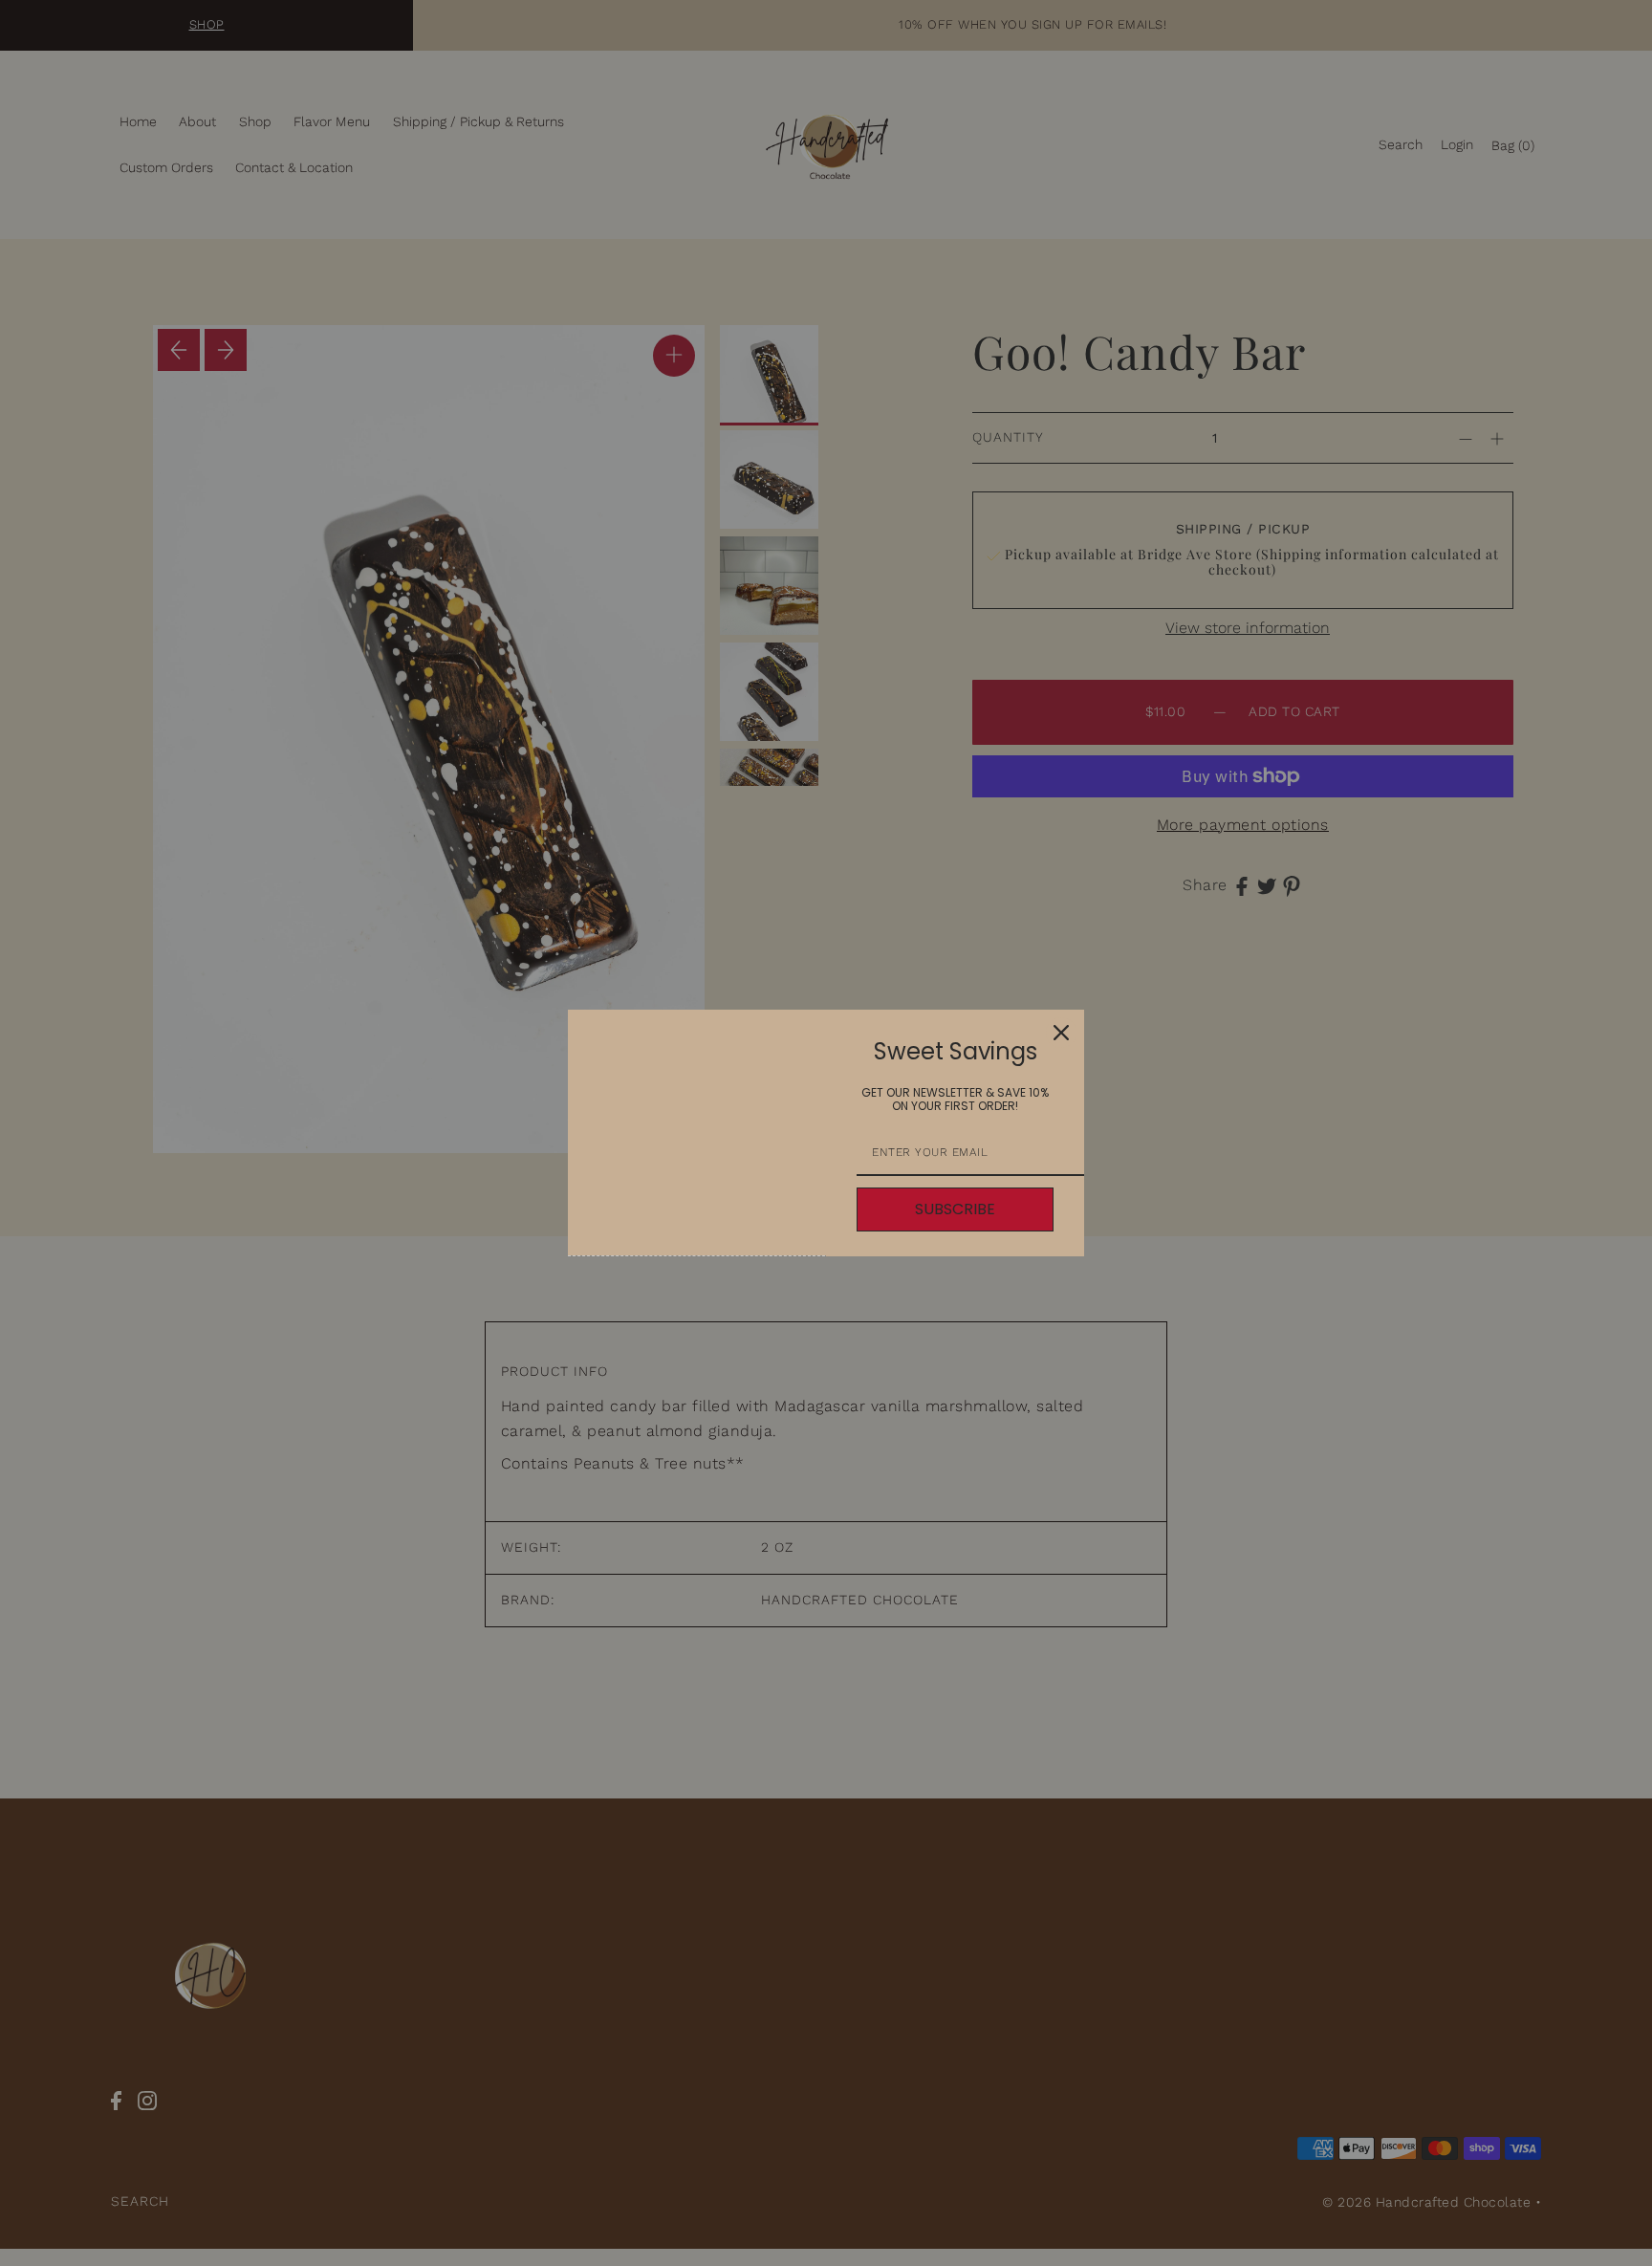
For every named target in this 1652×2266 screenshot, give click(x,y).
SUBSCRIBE (955, 1209)
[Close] (1061, 1033)
